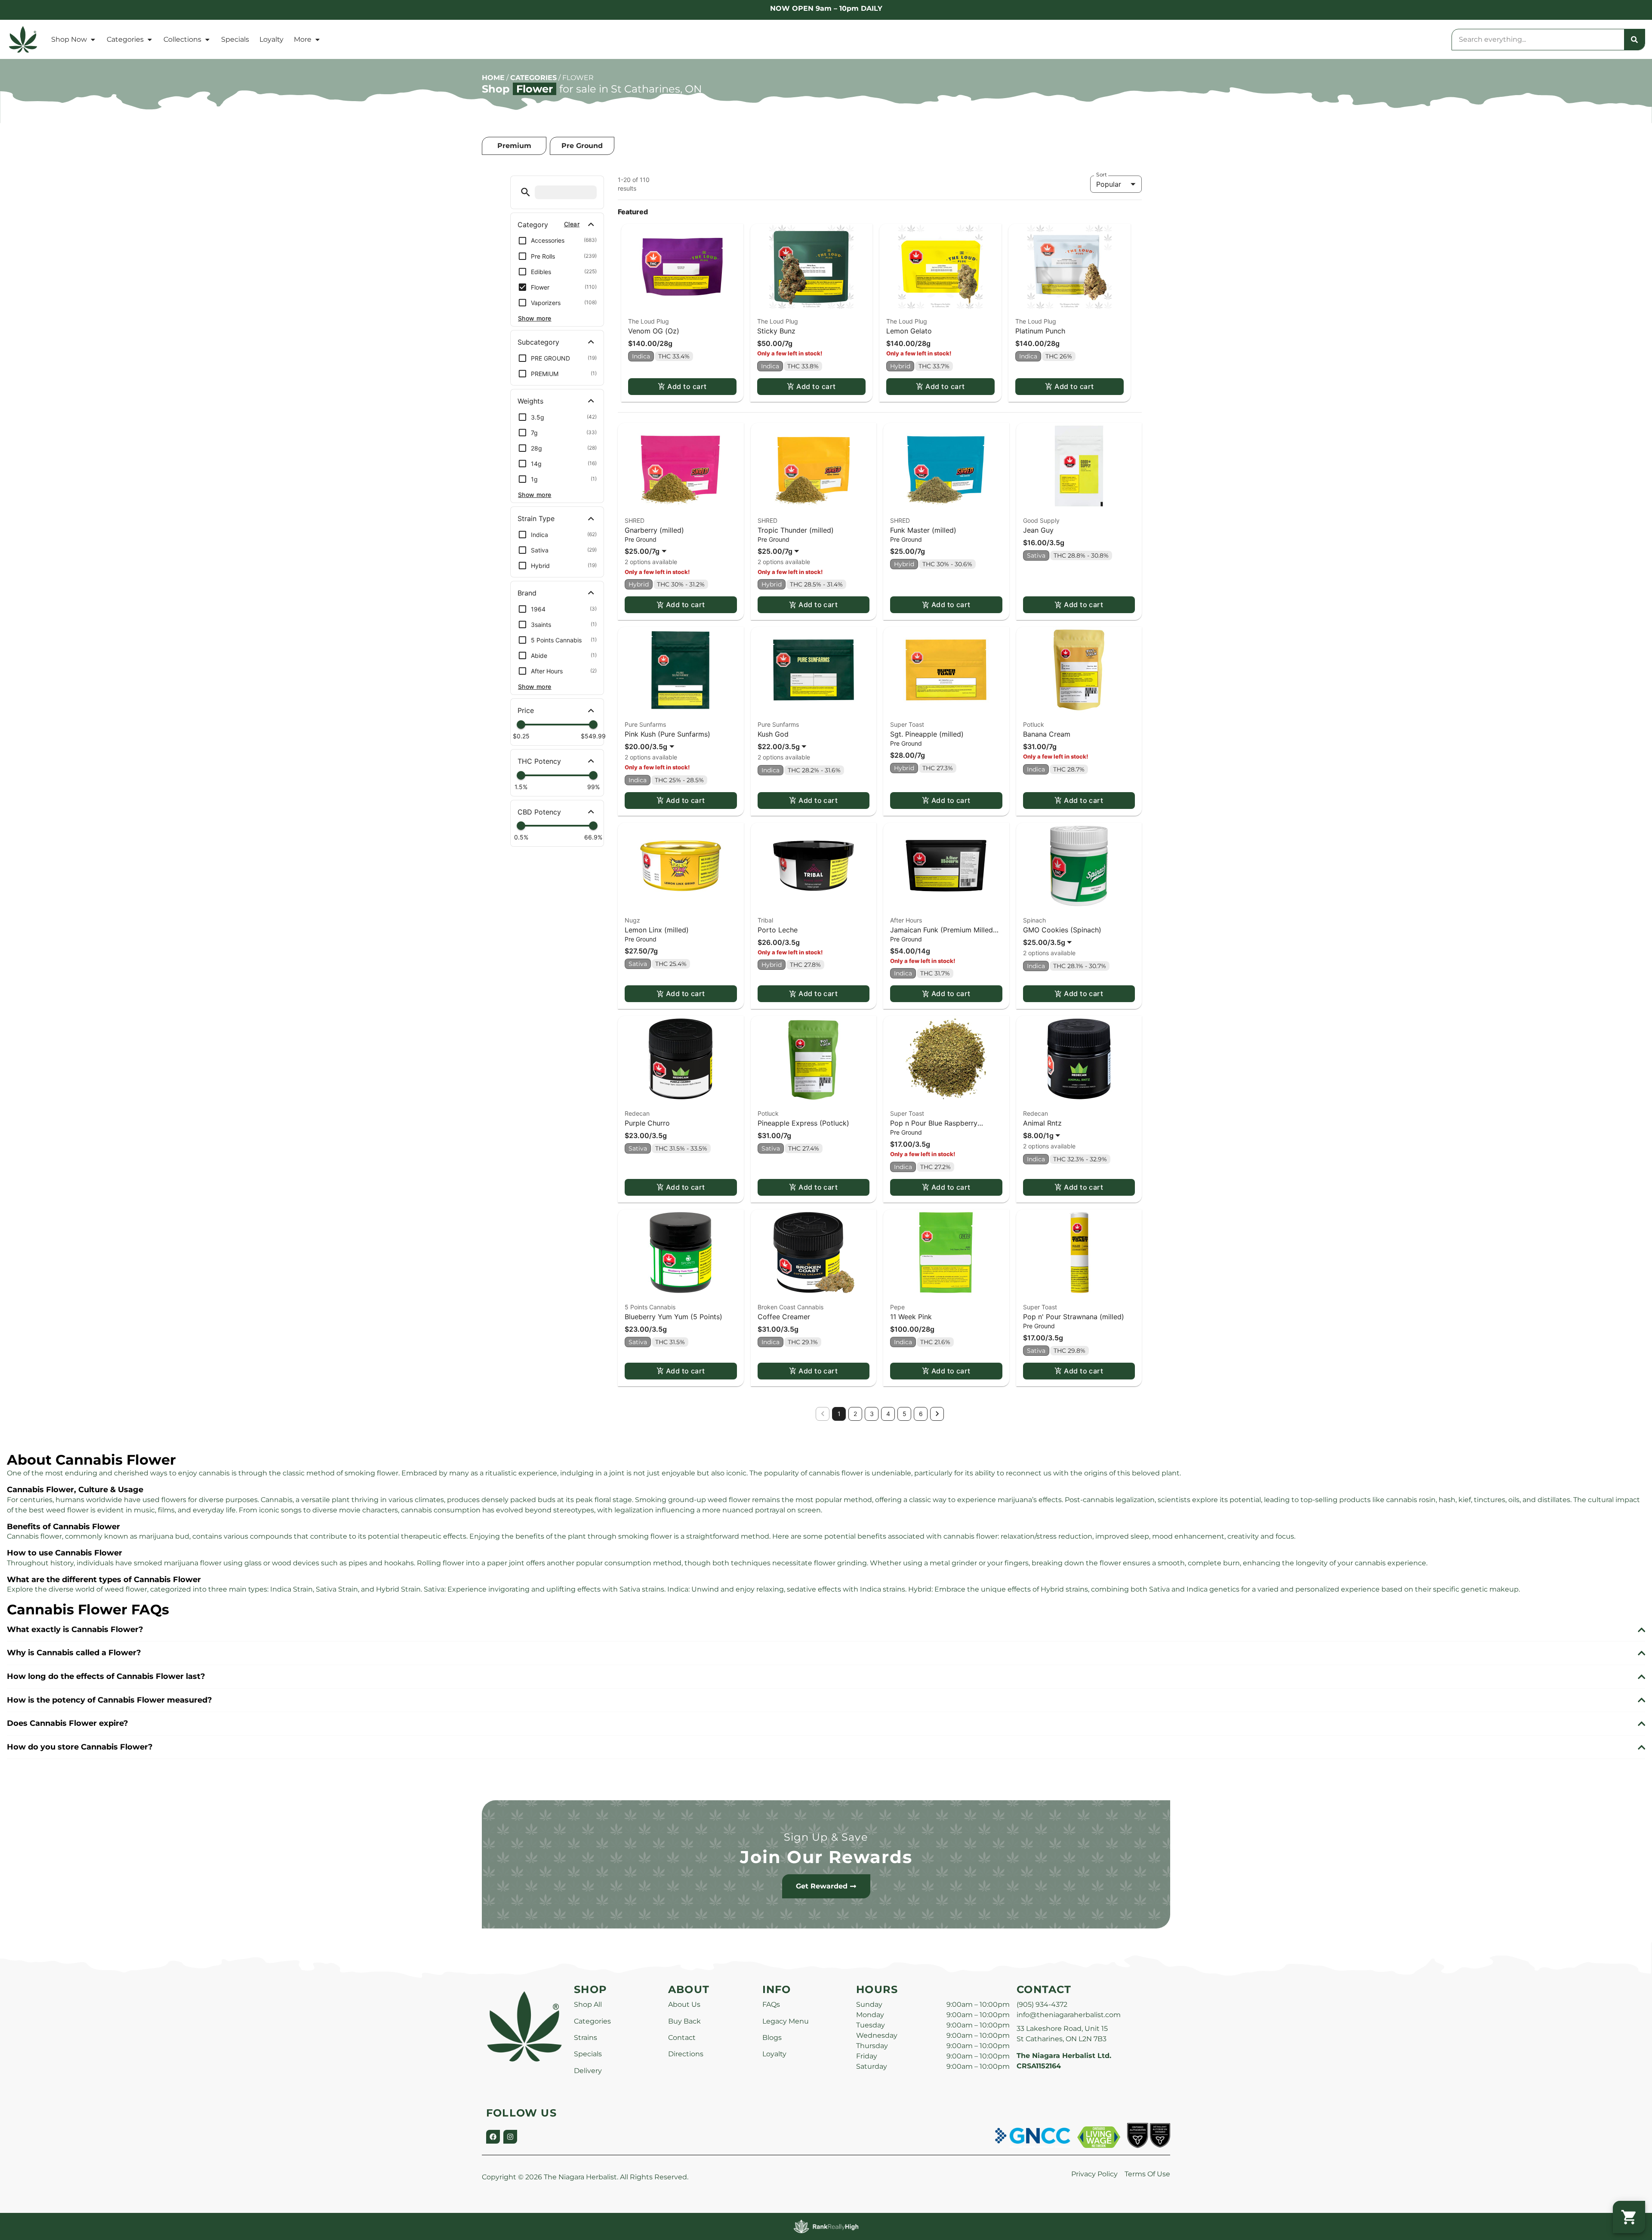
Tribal (765, 920)
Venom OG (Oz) (654, 331)
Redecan (637, 1113)
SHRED (635, 520)
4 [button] (888, 1414)
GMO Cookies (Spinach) (1062, 930)
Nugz (632, 920)
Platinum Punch (1040, 331)
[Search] (1634, 40)
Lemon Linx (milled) (657, 930)
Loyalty (271, 39)
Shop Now (69, 39)
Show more (535, 318)
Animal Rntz (1042, 1123)
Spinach (1034, 920)
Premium (514, 146)
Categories (125, 39)
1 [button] (839, 1414)
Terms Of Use (1147, 2174)
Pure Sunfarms (645, 724)
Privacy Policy (1094, 2174)
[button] (525, 192)
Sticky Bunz (776, 331)
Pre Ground (582, 146)
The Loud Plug (649, 321)
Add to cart (687, 386)
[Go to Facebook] (493, 2137)
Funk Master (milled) (923, 530)
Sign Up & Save (826, 1837)
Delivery (588, 2071)
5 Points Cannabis (650, 1307)
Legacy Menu (786, 2021)
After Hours (906, 920)
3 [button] (872, 1414)
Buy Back (684, 2021)
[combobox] (1538, 40)
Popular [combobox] (1109, 184)
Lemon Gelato (909, 331)
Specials (235, 39)
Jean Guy (1038, 530)
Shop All (588, 2004)
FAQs (771, 2004)
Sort (1102, 175)
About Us (684, 2004)
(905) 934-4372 (1042, 2004)
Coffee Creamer (784, 1317)
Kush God (773, 734)
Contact (682, 2038)
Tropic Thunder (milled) (796, 530)
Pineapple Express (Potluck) (803, 1123)
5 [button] (905, 1414)
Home (493, 78)
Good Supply (1041, 520)
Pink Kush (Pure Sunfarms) (667, 734)
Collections (182, 39)
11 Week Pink (911, 1317)
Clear (572, 224)
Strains (586, 2038)
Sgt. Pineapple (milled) (927, 734)
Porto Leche (778, 930)
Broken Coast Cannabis (791, 1307)
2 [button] (855, 1414)
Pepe (897, 1307)
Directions (686, 2054)
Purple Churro (647, 1123)
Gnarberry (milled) (654, 530)
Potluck (1034, 724)
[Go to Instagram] (510, 2137)
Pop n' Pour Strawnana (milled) (1074, 1317)
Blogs (772, 2038)
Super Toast (907, 724)
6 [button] (921, 1414)
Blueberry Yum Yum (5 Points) (673, 1317)
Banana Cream (1047, 734)
